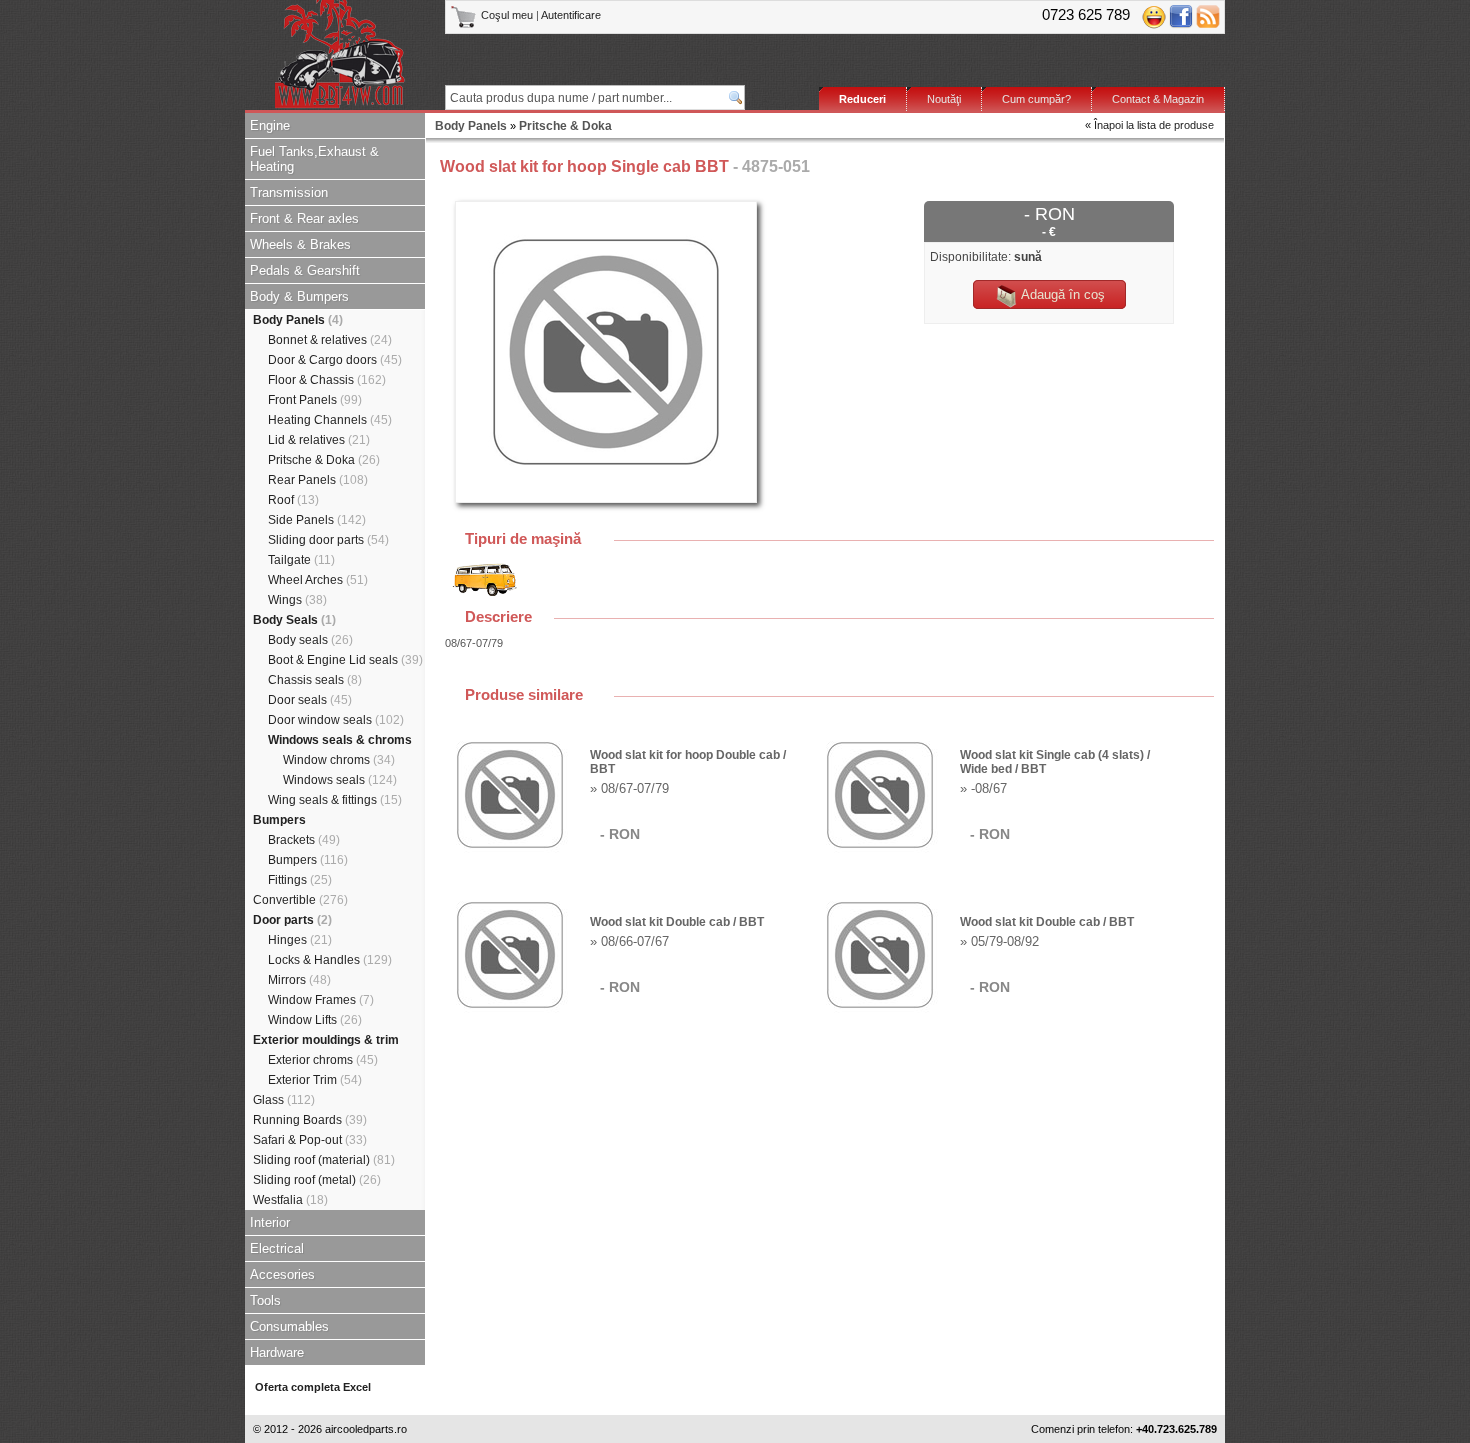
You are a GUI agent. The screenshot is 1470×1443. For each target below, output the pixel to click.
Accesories (282, 1274)
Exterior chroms (323, 1060)
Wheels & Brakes (300, 244)
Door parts (292, 920)
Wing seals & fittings (335, 800)
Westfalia (290, 1200)
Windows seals (340, 780)
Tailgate (301, 560)
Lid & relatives (319, 440)
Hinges (300, 940)
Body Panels (298, 320)
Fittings (300, 880)
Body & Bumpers (299, 296)
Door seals (310, 700)
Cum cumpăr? (1036, 99)
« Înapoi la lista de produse (1149, 125)
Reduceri (862, 99)
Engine (270, 125)
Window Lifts (315, 1020)
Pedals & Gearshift (305, 270)
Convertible (300, 900)
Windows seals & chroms (340, 740)
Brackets (304, 840)
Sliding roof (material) (324, 1160)
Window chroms (339, 760)
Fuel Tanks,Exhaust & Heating (314, 159)
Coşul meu (507, 15)
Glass (284, 1100)
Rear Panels (318, 480)
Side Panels (317, 520)
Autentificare (571, 15)
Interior (270, 1222)
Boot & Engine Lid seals (345, 660)
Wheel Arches (318, 580)
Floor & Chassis (327, 380)
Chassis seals (315, 680)
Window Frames (321, 1000)
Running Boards (310, 1120)
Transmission (289, 192)
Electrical (277, 1248)
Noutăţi (944, 99)
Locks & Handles (330, 960)
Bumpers (279, 820)
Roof (293, 500)
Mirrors (299, 980)
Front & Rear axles (304, 218)
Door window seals (336, 720)
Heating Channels (330, 420)
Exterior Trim (315, 1080)
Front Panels (315, 400)
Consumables (289, 1326)
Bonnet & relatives (330, 340)
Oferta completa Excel (313, 1387)
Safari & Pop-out (310, 1140)
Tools (265, 1300)
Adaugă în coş (1061, 294)
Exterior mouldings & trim (326, 1040)
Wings (297, 600)
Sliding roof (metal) (317, 1180)
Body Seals (294, 620)
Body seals (310, 640)
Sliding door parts (328, 540)
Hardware (277, 1352)
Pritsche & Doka (324, 460)
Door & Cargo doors (335, 360)
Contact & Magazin (1158, 99)
